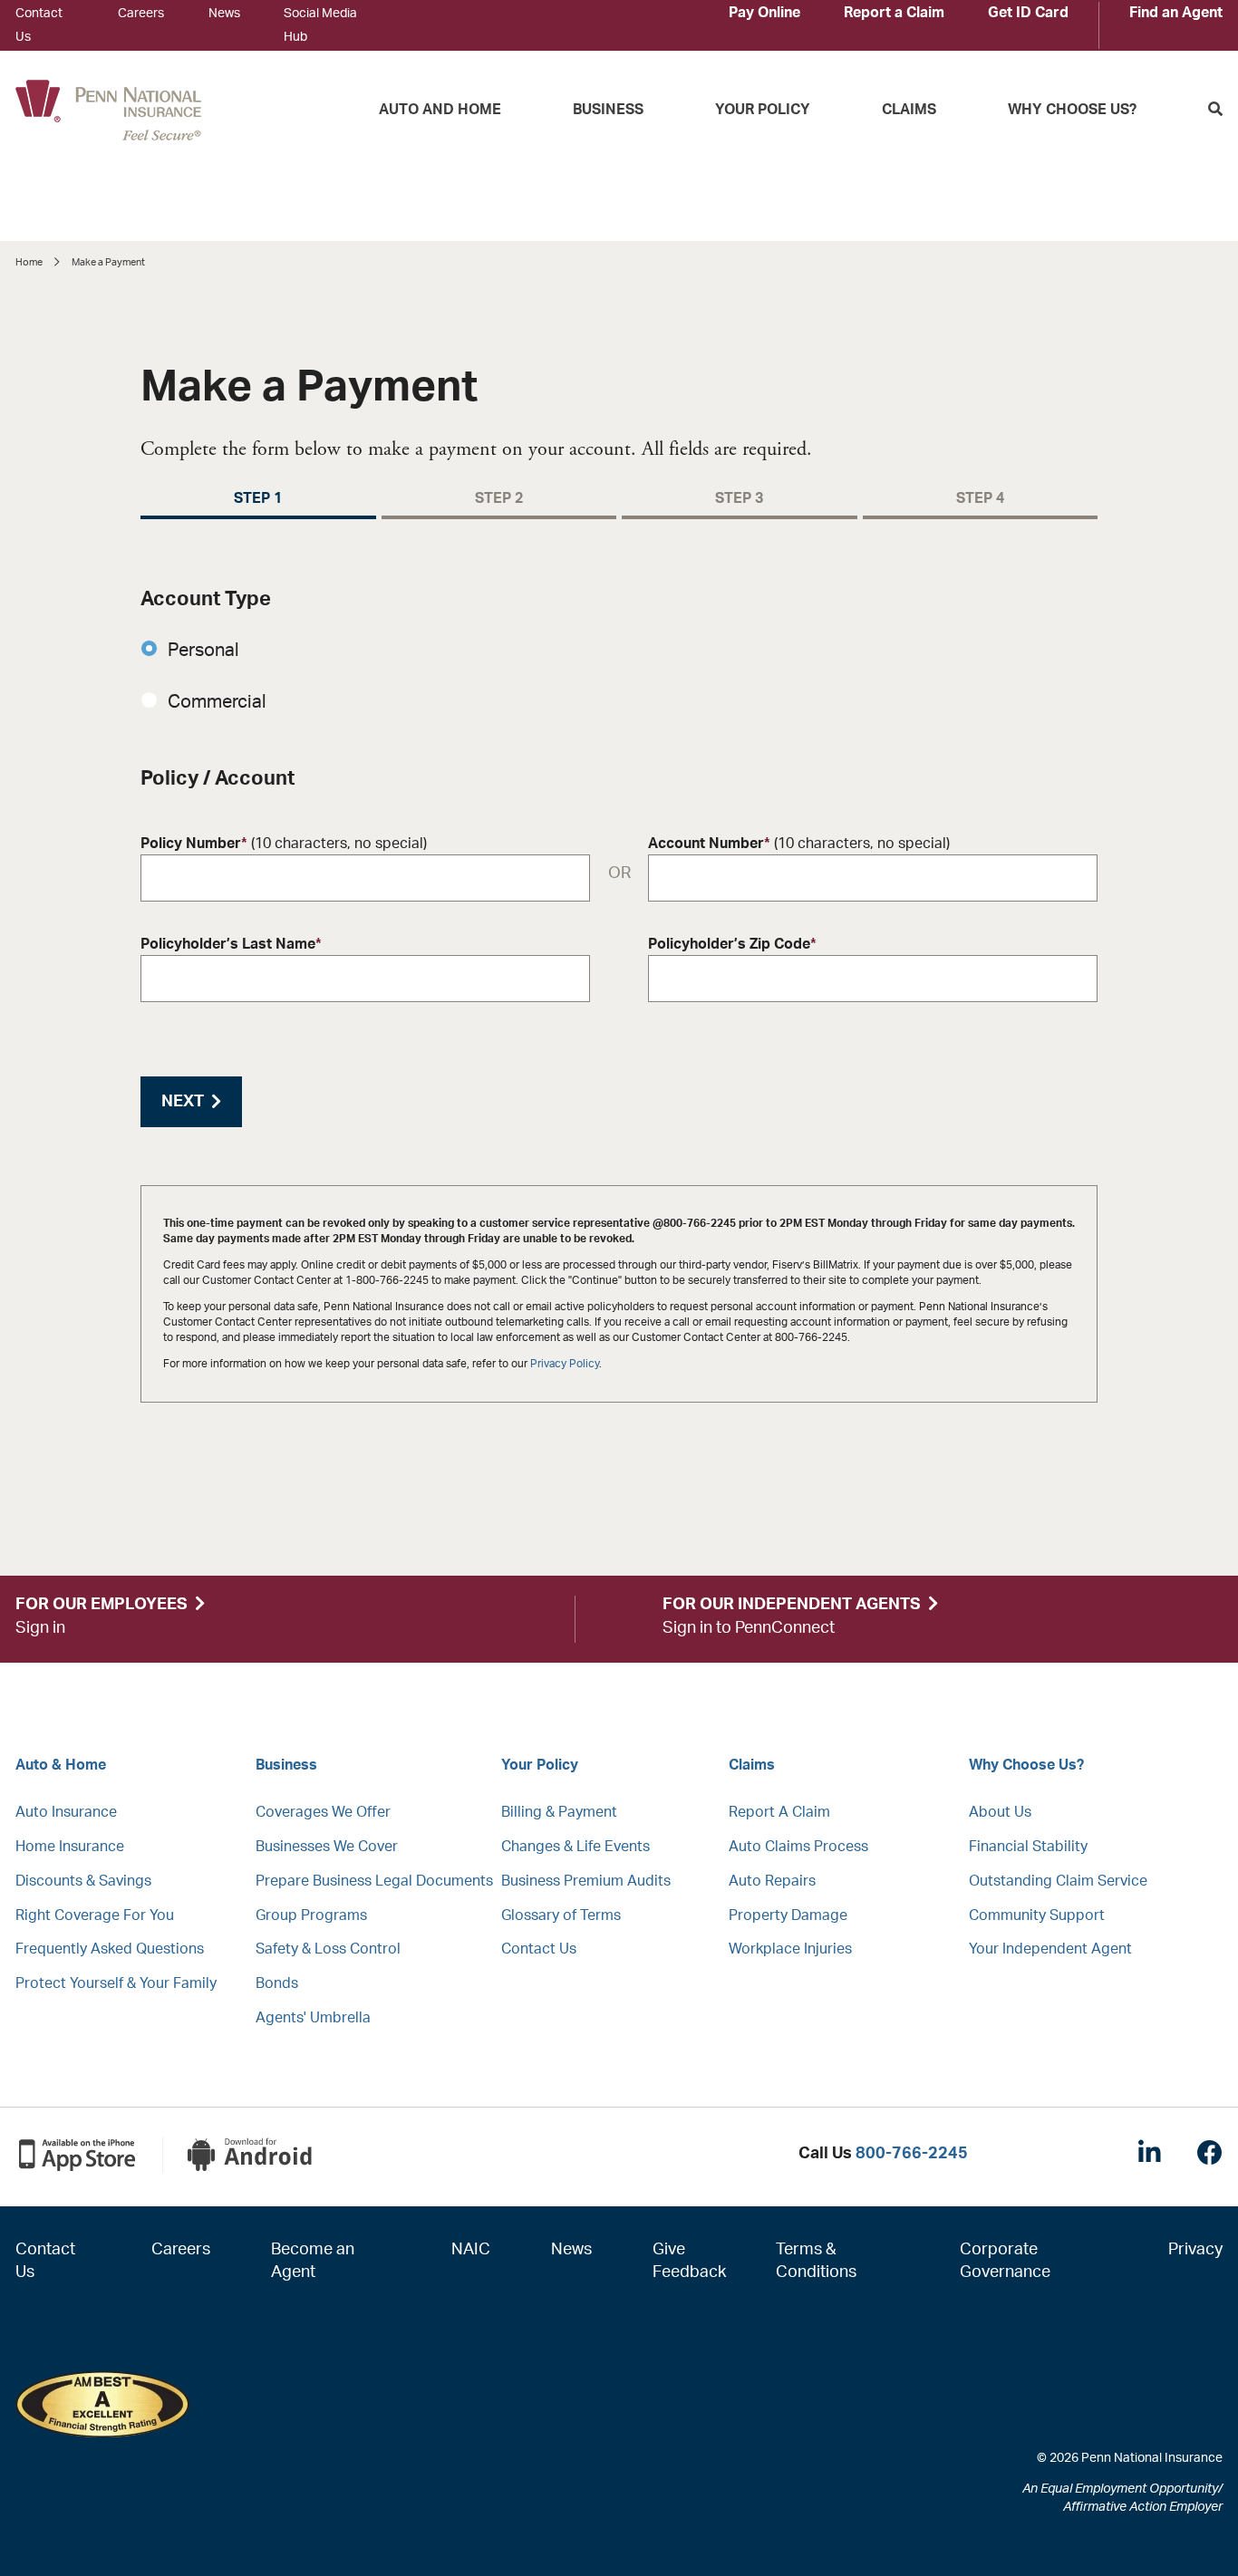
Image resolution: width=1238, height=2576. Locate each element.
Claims (909, 110)
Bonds (277, 1983)
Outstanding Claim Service (1058, 1881)
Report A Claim (779, 1812)
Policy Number (284, 844)
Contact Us (539, 1949)
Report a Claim (894, 13)
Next (183, 1102)
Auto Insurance (66, 1812)
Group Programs (311, 1915)
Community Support (1037, 1915)
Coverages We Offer (323, 1812)
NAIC (471, 2250)
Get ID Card (1028, 13)
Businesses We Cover (327, 1847)
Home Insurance (70, 1847)
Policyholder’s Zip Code (732, 944)
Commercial (219, 702)
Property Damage (788, 1915)
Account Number (799, 844)
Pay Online (764, 13)
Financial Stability (1028, 1847)
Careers (141, 14)
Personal (205, 651)
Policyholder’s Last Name (231, 944)
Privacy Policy (565, 1364)
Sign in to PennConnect (749, 1628)
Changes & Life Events (575, 1847)
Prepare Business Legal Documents (374, 1881)
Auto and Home (440, 110)
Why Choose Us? (1072, 110)
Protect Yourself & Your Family (116, 1983)
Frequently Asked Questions (110, 1949)
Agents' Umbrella (313, 2018)
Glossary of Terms (561, 1915)
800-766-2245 (912, 2154)
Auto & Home (61, 1765)
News (224, 14)
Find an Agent (1176, 13)
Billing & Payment (559, 1812)
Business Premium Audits (586, 1881)
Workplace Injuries (790, 1949)
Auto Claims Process (798, 1847)
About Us (1000, 1812)
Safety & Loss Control (328, 1949)
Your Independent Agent (1050, 1949)
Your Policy (763, 110)
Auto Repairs (772, 1881)
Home (29, 262)
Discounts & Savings (83, 1881)
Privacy (1195, 2250)
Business (608, 110)
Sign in (40, 1628)
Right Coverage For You (95, 1915)
